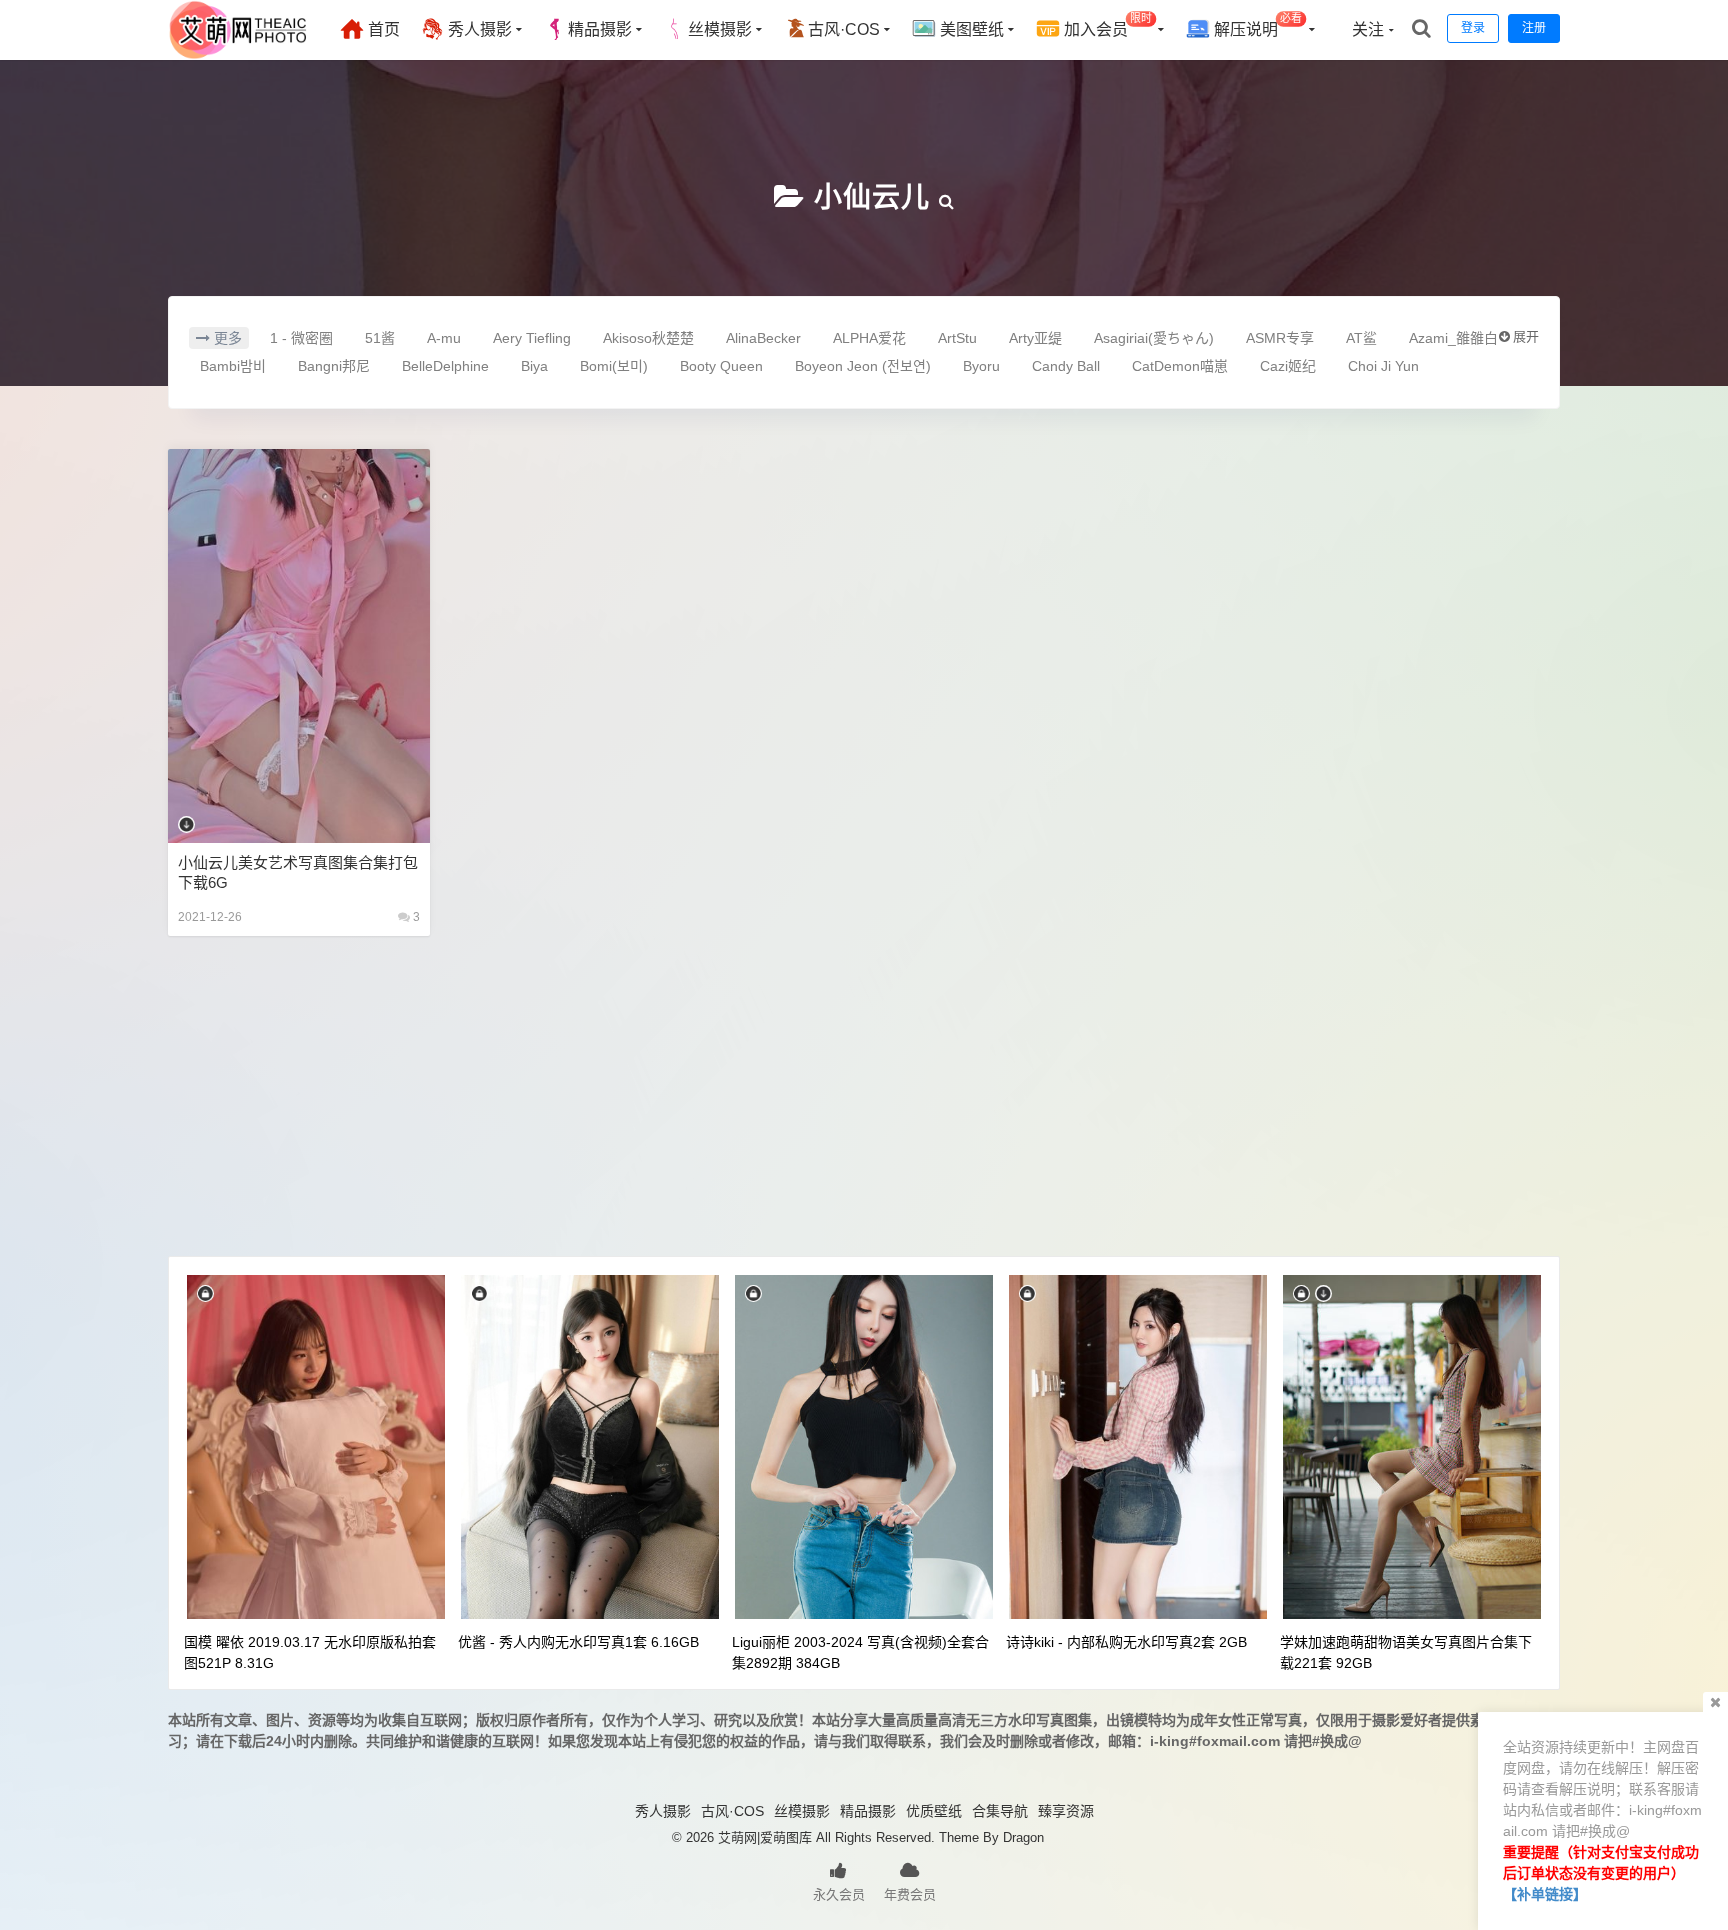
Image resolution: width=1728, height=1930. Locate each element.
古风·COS (844, 29)
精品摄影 (600, 29)
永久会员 (839, 1894)
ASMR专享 (1280, 338)
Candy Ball (1066, 366)
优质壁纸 (934, 1811)
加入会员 (1106, 25)
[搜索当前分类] (947, 197)
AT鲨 (1361, 338)
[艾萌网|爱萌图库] (239, 55)
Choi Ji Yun (1383, 366)
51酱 (380, 338)
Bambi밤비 (233, 366)
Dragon (1023, 1837)
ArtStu (957, 338)
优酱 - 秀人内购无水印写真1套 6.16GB (578, 1642)
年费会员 (910, 1894)
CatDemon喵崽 (1180, 366)
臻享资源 (1066, 1811)
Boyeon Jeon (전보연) (863, 366)
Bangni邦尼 (334, 366)
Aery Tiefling (532, 338)
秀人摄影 (478, 29)
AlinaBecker (763, 338)
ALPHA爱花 (869, 338)
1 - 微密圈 (301, 338)
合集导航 (1000, 1811)
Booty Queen (721, 366)
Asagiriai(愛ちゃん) (1154, 338)
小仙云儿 (872, 197)
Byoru (981, 366)
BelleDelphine (445, 366)
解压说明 (1256, 25)
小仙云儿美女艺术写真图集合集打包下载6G (298, 872)
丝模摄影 (720, 29)
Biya (534, 366)
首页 (382, 29)
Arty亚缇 (1035, 338)
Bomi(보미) (614, 366)
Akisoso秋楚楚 (648, 338)
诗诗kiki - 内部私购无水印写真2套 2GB (1126, 1642)
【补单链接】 (1545, 1894)
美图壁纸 (970, 29)
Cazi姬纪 (1288, 366)
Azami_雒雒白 (1453, 338)
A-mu (444, 338)
